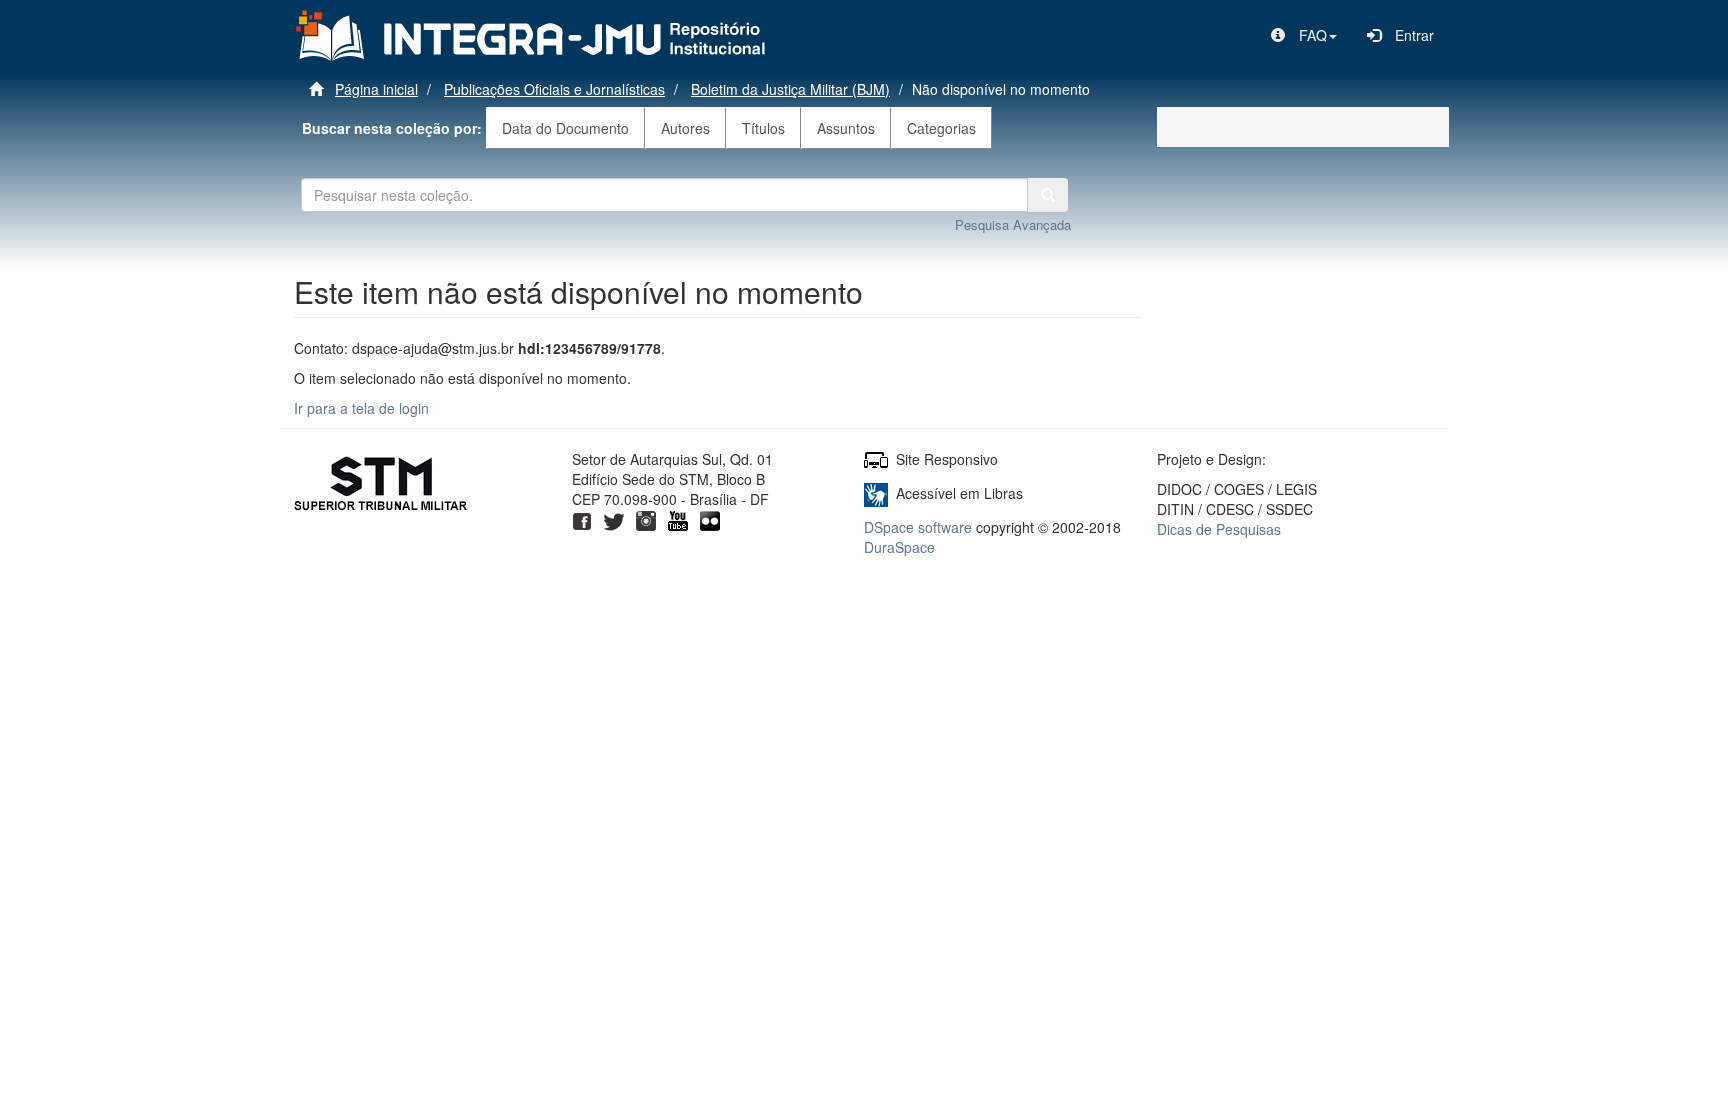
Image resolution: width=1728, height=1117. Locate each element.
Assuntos (846, 128)
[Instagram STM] (646, 519)
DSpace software (918, 527)
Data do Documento (565, 128)
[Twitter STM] (614, 519)
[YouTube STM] (678, 519)
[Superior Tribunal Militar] (381, 486)
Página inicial (376, 89)
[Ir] (1048, 195)
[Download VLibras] (876, 493)
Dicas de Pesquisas (1219, 529)
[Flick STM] (710, 519)
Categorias (941, 128)
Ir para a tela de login (361, 408)
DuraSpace (899, 547)
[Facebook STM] (582, 519)
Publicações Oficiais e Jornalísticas (554, 89)
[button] (1304, 35)
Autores (685, 128)
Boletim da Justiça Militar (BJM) (790, 89)
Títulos (763, 128)
